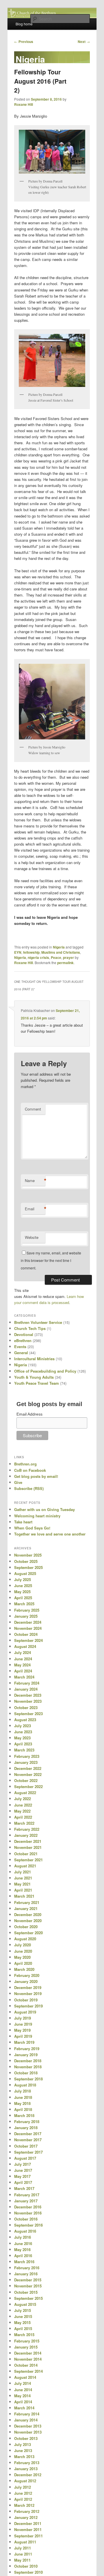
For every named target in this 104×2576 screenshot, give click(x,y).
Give (18, 1482)
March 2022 (24, 1823)
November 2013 (28, 2432)
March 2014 (24, 2408)
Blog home (24, 24)
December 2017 (28, 2134)
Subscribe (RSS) (29, 1488)
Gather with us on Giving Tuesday (44, 1509)
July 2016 (23, 2237)
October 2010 (26, 2566)
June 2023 (23, 1732)
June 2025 (23, 1586)
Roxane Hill (24, 104)
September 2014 (28, 2371)
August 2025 (25, 1573)
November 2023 (28, 1701)
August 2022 (25, 1793)
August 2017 (25, 2158)
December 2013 (28, 2426)
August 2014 (25, 2377)
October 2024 (26, 1634)
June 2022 (23, 1805)
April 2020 (23, 1963)
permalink (65, 963)
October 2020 (26, 1927)
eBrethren (23, 1340)
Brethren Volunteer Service (38, 1322)
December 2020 (28, 1914)
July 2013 (23, 2444)
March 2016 (24, 2262)
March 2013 (24, 2456)
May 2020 (22, 1957)
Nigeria (59, 947)
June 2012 (23, 2493)
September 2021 (28, 1860)
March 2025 (24, 1604)
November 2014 (28, 2359)
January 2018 (26, 2128)
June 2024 (23, 1659)
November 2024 (28, 1628)
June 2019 (23, 2024)
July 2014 (23, 2383)
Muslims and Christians (61, 952)
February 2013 (27, 2463)
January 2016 (26, 2274)
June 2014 (23, 2390)
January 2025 (26, 1616)
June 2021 (23, 1878)
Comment (33, 1109)
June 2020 (23, 1951)
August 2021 (25, 1866)
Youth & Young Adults (34, 1377)
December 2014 (28, 2353)
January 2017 (26, 2201)
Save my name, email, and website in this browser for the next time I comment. (51, 1260)
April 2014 (23, 2402)
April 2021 (23, 1890)
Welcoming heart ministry (37, 1516)
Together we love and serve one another (50, 1534)
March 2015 (24, 2335)
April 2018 (23, 2109)
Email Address (29, 1414)
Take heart (23, 1522)
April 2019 (23, 2036)
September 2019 (28, 2006)
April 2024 (23, 1671)
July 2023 (23, 1726)
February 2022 (27, 1829)
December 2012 (28, 2475)
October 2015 (26, 2292)
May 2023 (22, 1738)
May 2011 (22, 2560)
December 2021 (28, 1841)
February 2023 (27, 1756)
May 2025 (22, 1592)
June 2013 (23, 2450)
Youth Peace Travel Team (37, 1383)
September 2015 (28, 2298)
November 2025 (28, 1555)
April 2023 (23, 1744)
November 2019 (28, 1993)
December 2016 (28, 2207)
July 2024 (23, 1652)
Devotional (24, 1334)
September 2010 (28, 2572)
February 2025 (27, 1610)
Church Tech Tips (30, 1328)
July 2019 (23, 2018)
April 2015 (23, 2328)
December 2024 (28, 1622)
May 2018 (22, 2103)
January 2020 (26, 1981)
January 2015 (26, 2347)
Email (35, 1209)
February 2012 (27, 2511)
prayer (68, 957)
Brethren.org (25, 1464)
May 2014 (22, 2396)
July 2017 (23, 2164)
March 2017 (24, 2188)
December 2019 (28, 1987)
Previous (24, 42)
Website (32, 1237)
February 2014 (27, 2414)
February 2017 (27, 2195)
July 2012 (23, 2487)
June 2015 (23, 2316)
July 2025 (23, 1579)
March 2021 (24, 1896)
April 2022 (23, 1817)
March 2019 (24, 2042)
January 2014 (26, 2420)
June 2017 (23, 2170)
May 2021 (22, 1884)
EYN (18, 952)
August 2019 (25, 2012)
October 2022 (26, 1780)
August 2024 (25, 1646)
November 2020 (28, 1921)
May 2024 (22, 1665)
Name (35, 1181)
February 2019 (27, 2049)
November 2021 (28, 1847)
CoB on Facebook (30, 1470)
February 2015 (27, 2341)
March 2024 (24, 1677)
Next (84, 42)
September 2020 (28, 1933)
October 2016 (26, 2219)
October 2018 (26, 2073)
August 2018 (25, 2085)
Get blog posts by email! (36, 1476)
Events (20, 1347)
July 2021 (23, 1872)
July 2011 (23, 2548)
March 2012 (24, 2505)
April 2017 (23, 2182)
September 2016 (28, 2225)
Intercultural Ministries (34, 1359)
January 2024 (26, 1689)
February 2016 (27, 2268)
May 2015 (22, 2322)
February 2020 (27, 1975)
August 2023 (25, 1720)
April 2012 (23, 2499)
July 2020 (23, 1945)
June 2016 (23, 2243)
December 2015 (28, 2280)
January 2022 (26, 1835)
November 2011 (28, 2529)
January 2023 (26, 1762)
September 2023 (28, 1714)
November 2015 (28, 2286)
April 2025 (23, 1598)
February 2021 (27, 1902)
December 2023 (28, 1695)
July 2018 (23, 2091)
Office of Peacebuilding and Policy (45, 1371)
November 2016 (28, 2213)
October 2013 (26, 2438)
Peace (56, 957)
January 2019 (26, 2055)
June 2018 (23, 2097)
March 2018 (24, 2115)
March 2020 (24, 1969)
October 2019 (26, 2000)
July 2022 (23, 1799)
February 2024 (27, 1683)
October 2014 (26, 2365)
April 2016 (23, 2256)
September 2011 (28, 2536)
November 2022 (28, 1774)
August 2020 (25, 1939)
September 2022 (28, 1786)
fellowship (31, 952)
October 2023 (26, 1707)
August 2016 (25, 2231)
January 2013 (26, 2469)
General (21, 1353)
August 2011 (25, 2542)
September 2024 (28, 1640)
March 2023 (24, 1750)
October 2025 (26, 1561)
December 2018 (28, 2061)
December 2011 (28, 2523)
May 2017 (22, 2176)
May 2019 (22, 2030)
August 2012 (25, 2481)
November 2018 (28, 2067)
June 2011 (23, 2554)
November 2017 (28, 2140)
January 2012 (26, 2517)
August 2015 (25, 2304)
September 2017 (28, 2152)
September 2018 (28, 2079)
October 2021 (26, 1854)
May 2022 (22, 1811)
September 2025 (28, 1567)
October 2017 (26, 2146)
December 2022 (28, 1768)
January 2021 (26, 1908)
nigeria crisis (38, 957)
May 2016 (22, 2249)
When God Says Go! (32, 1528)
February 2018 (27, 2121)
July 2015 (23, 2310)
